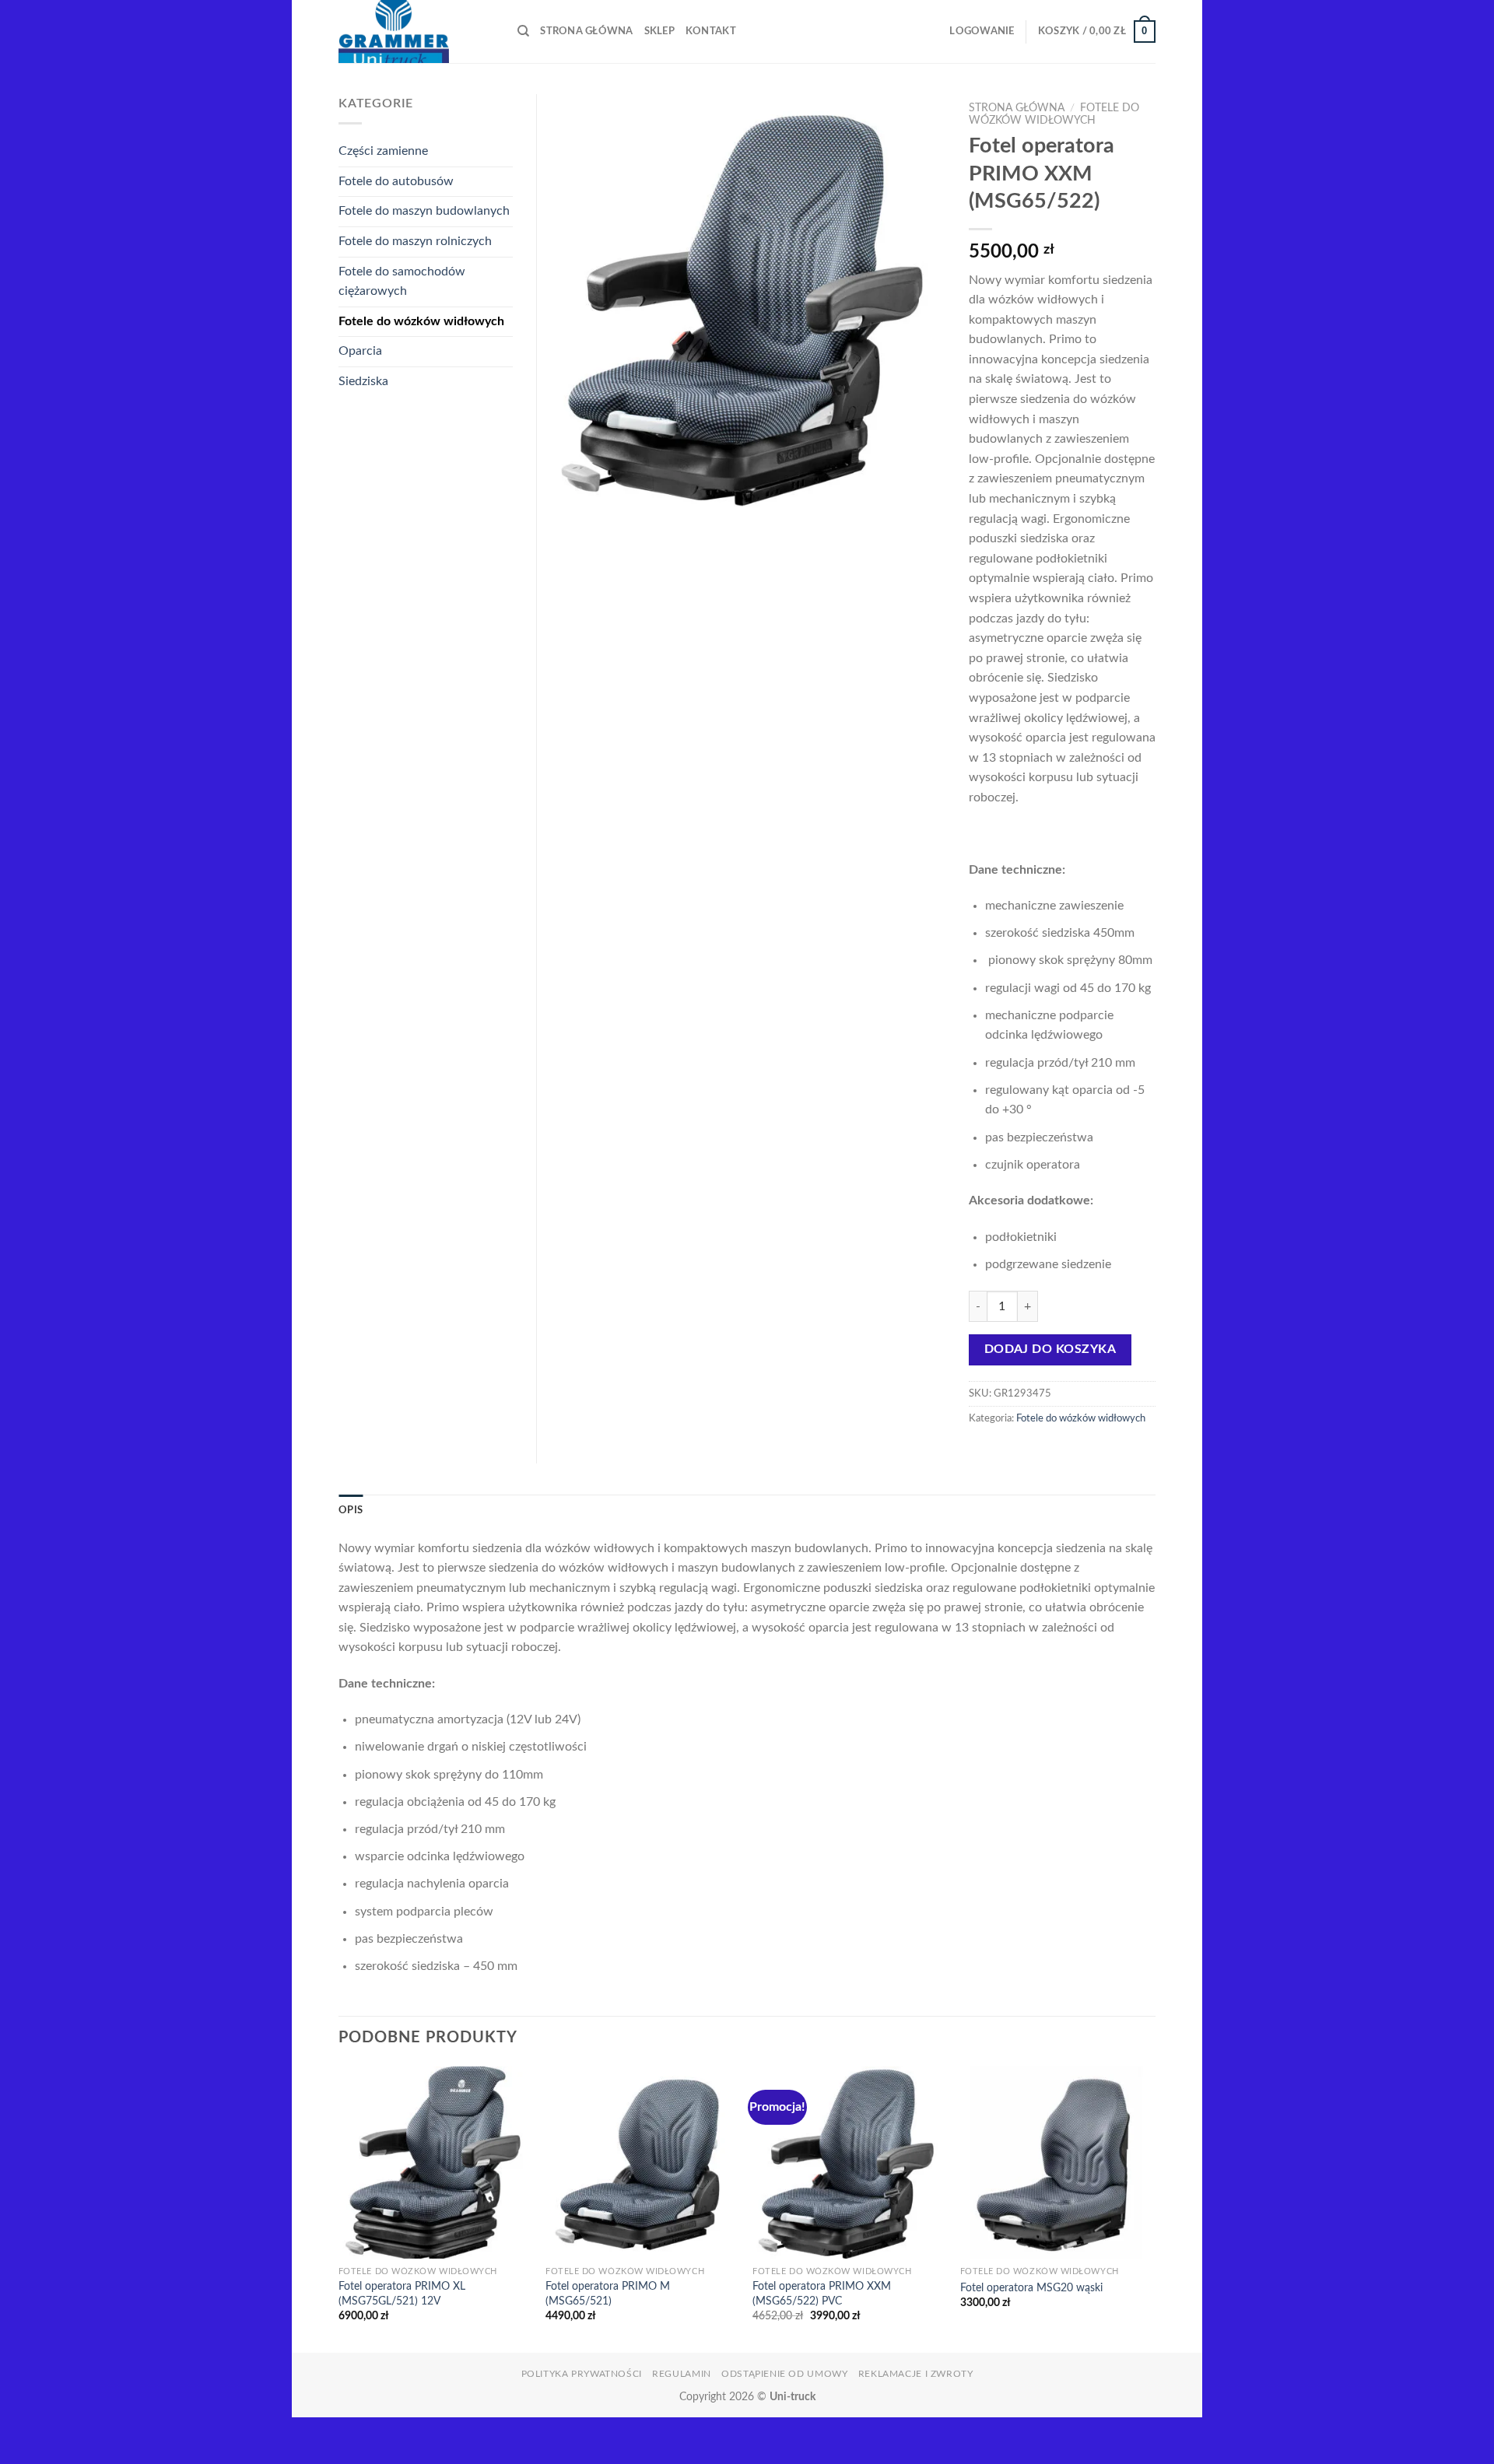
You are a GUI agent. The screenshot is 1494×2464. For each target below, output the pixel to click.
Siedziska (363, 381)
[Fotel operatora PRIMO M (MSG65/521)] (642, 2163)
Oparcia (360, 351)
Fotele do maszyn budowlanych (424, 211)
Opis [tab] (351, 1510)
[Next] (1151, 2208)
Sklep (659, 31)
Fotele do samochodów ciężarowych (402, 282)
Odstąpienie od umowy (784, 2374)
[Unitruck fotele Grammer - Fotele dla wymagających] (416, 32)
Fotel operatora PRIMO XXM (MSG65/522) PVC (822, 2294)
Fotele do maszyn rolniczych (415, 241)
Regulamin (682, 2374)
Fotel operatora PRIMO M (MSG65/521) (608, 2294)
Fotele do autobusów (396, 181)
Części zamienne (383, 151)
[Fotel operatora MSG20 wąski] (1056, 2163)
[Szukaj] (523, 31)
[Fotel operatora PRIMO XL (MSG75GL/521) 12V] (435, 2163)
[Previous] (339, 2208)
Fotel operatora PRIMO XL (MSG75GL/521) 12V (402, 2294)
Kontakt (711, 31)
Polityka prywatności (582, 2374)
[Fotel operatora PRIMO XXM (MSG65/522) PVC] (849, 2163)
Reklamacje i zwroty (916, 2374)
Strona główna (586, 31)
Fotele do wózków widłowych (1081, 1418)
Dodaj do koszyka (1050, 1349)
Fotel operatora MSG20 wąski (1031, 2288)
